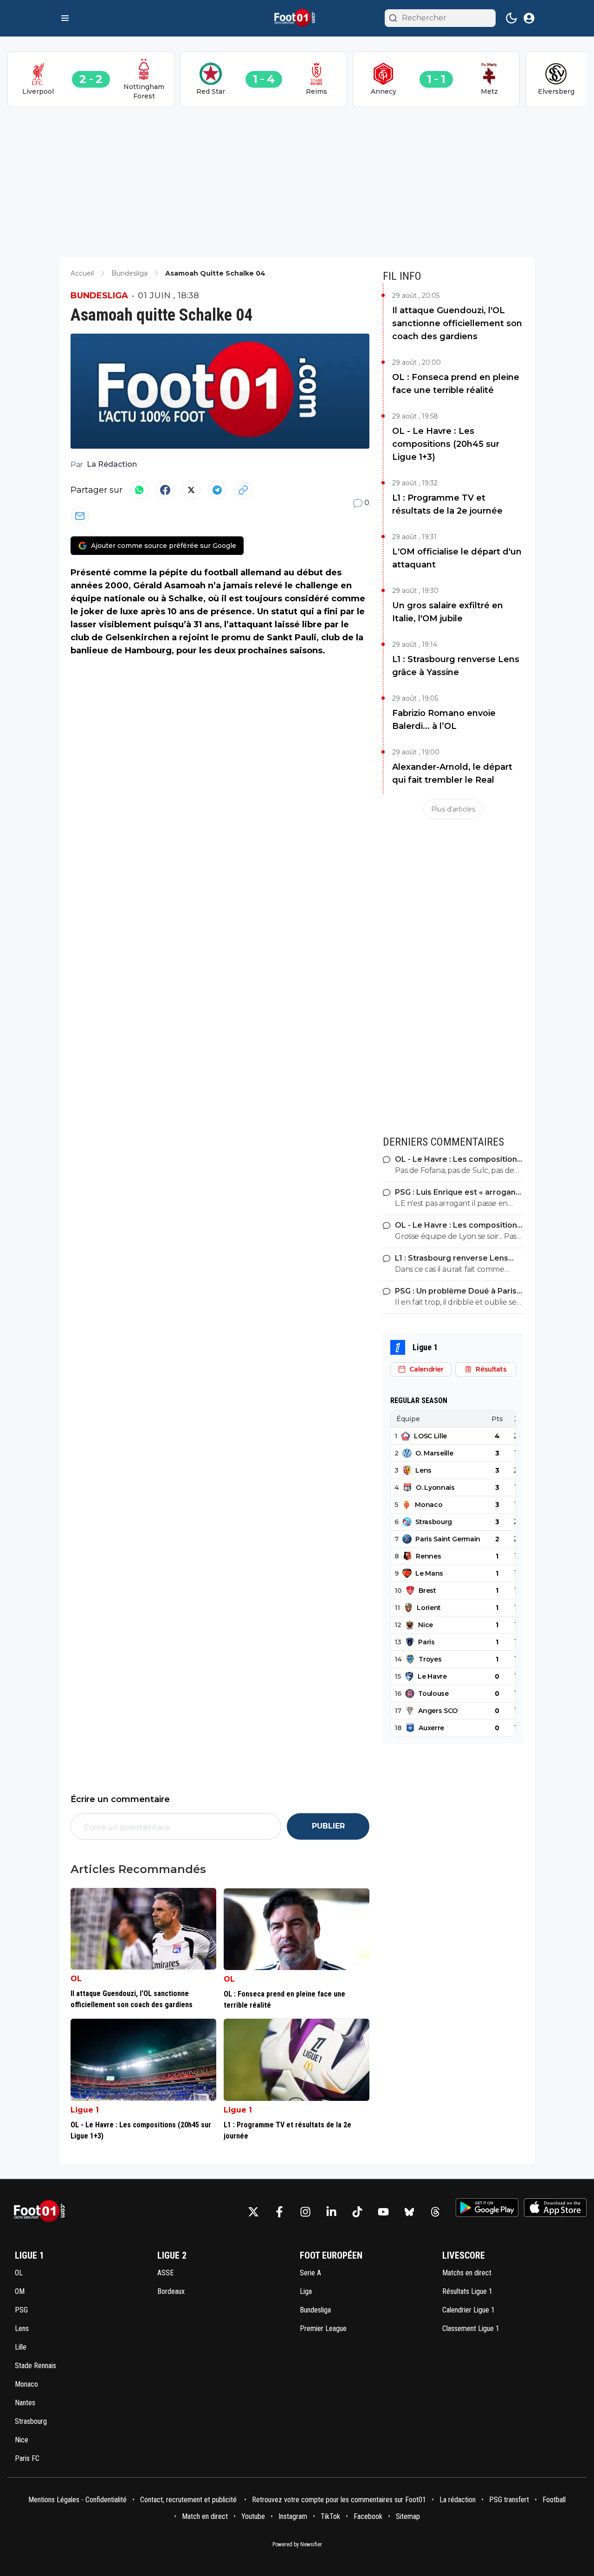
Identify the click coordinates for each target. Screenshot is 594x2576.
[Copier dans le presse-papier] (243, 490)
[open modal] (529, 18)
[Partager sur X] (191, 490)
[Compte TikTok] (357, 2212)
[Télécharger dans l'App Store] (555, 2208)
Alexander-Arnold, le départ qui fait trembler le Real (452, 773)
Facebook (368, 2516)
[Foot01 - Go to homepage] (42, 2212)
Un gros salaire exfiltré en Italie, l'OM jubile (448, 612)
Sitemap (408, 2516)
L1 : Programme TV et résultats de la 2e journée (447, 504)
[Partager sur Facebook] (165, 490)
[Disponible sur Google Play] (487, 2208)
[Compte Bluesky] (409, 2212)
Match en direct (205, 2516)
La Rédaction (112, 464)
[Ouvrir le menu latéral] (65, 18)
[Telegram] (217, 490)
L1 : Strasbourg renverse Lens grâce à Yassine (456, 666)
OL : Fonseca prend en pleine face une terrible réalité (456, 384)
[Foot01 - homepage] (297, 18)
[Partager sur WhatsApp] (139, 490)
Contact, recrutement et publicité (189, 2500)
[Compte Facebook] (279, 2212)
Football (554, 2500)
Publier (328, 1826)
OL (76, 1979)
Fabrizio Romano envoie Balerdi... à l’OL (444, 720)
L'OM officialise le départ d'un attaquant (457, 558)
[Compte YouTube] (383, 2212)
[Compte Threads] (435, 2212)
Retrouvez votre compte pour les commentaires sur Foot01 (339, 2500)
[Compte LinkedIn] (331, 2212)
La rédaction (458, 2500)
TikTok (330, 2516)
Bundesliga (99, 296)
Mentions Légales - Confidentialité (77, 2500)
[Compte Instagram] (305, 2212)
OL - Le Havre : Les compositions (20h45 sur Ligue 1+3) (446, 444)
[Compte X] (253, 2212)
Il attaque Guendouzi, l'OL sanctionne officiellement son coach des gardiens (457, 323)
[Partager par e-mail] (80, 516)
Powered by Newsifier (297, 2544)
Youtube (253, 2516)
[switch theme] (511, 18)
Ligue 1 (85, 2110)
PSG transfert (509, 2500)
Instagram (293, 2516)
